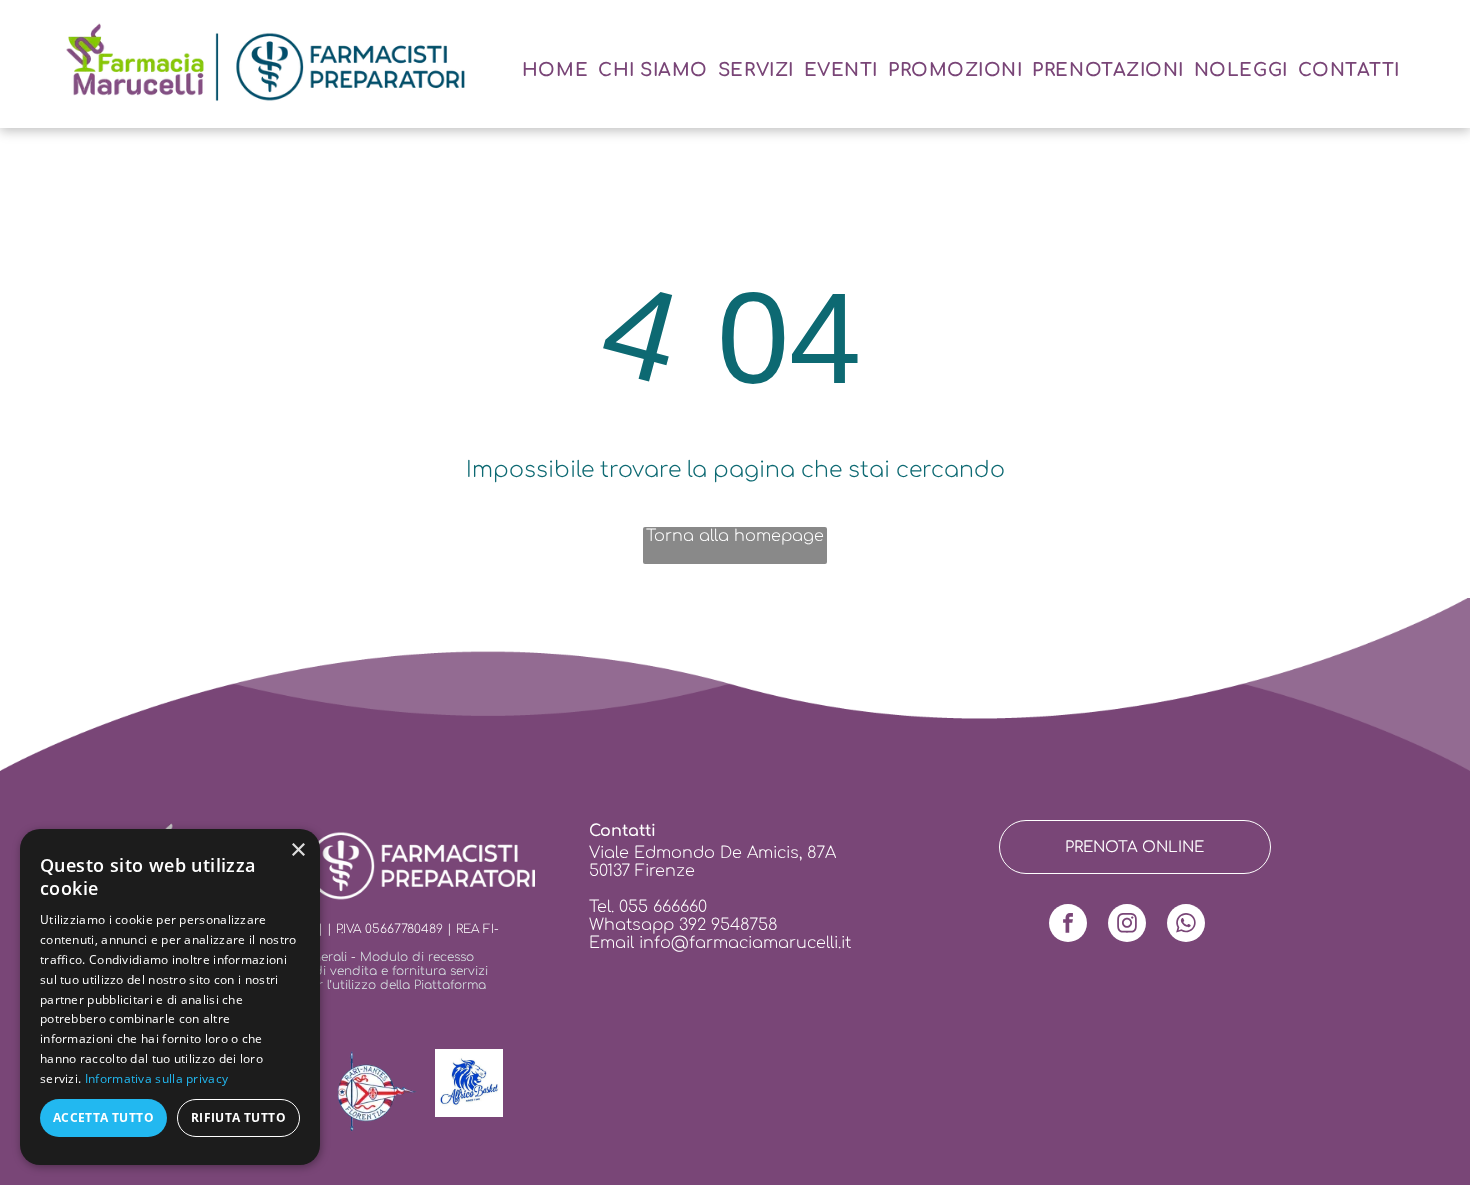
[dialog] (170, 997)
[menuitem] (555, 70)
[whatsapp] (1186, 925)
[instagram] (1127, 925)
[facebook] (1068, 925)
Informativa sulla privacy (157, 1078)
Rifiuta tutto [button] (238, 1117)
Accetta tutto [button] (103, 1117)
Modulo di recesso (417, 957)
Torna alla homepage (735, 536)
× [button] (297, 850)
